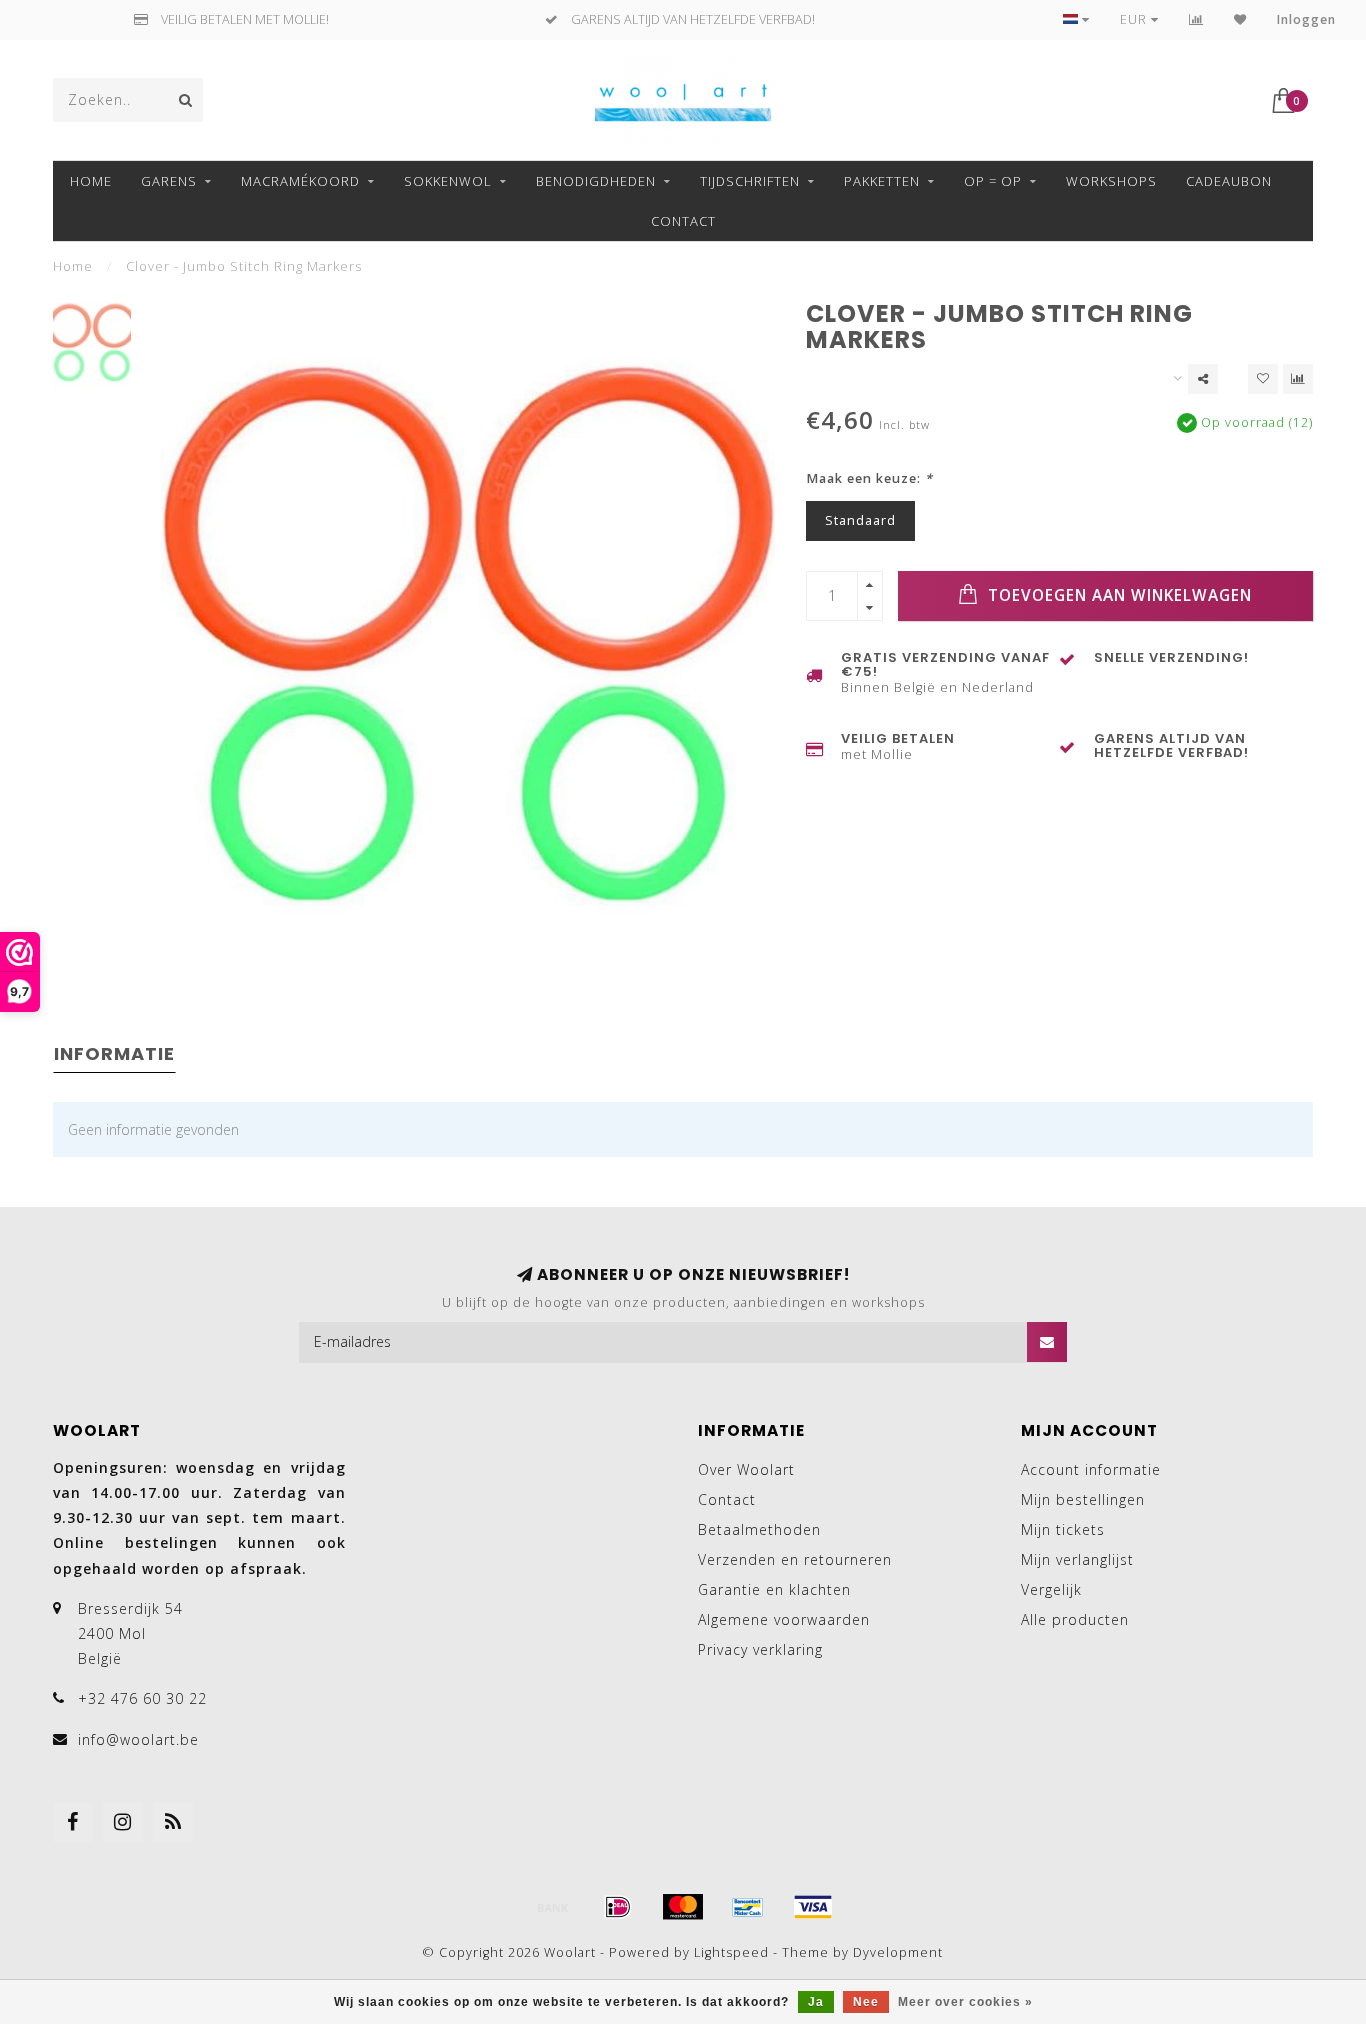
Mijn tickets (1063, 1529)
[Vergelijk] (1196, 19)
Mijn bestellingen (1083, 1499)
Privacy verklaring (760, 1649)
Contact (683, 221)
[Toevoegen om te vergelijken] (1298, 379)
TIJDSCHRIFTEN (750, 181)
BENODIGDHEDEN (596, 181)
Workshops (1111, 181)
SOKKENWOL (448, 181)
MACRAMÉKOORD (300, 181)
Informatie (114, 1053)
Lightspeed (731, 1952)
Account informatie (1091, 1469)
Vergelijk (1051, 1589)
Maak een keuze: (869, 478)
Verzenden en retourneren (795, 1559)
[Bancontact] (748, 1907)
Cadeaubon (1229, 181)
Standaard (860, 520)
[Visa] (813, 1907)
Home (91, 181)
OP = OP (993, 181)
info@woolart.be (138, 1739)
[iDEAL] (618, 1907)
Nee (866, 2002)
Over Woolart (746, 1469)
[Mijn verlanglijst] (1240, 19)
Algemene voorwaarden (784, 1619)
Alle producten (1075, 1619)
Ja (816, 2002)
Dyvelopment (898, 1952)
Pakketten (882, 181)
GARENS (169, 181)
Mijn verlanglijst (1077, 1559)
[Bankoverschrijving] (553, 1907)
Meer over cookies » (965, 2002)
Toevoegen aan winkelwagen (1117, 595)
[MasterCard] (683, 1907)
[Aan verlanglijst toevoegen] (1263, 379)
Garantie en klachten (774, 1589)
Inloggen (1306, 19)
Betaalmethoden (759, 1529)
